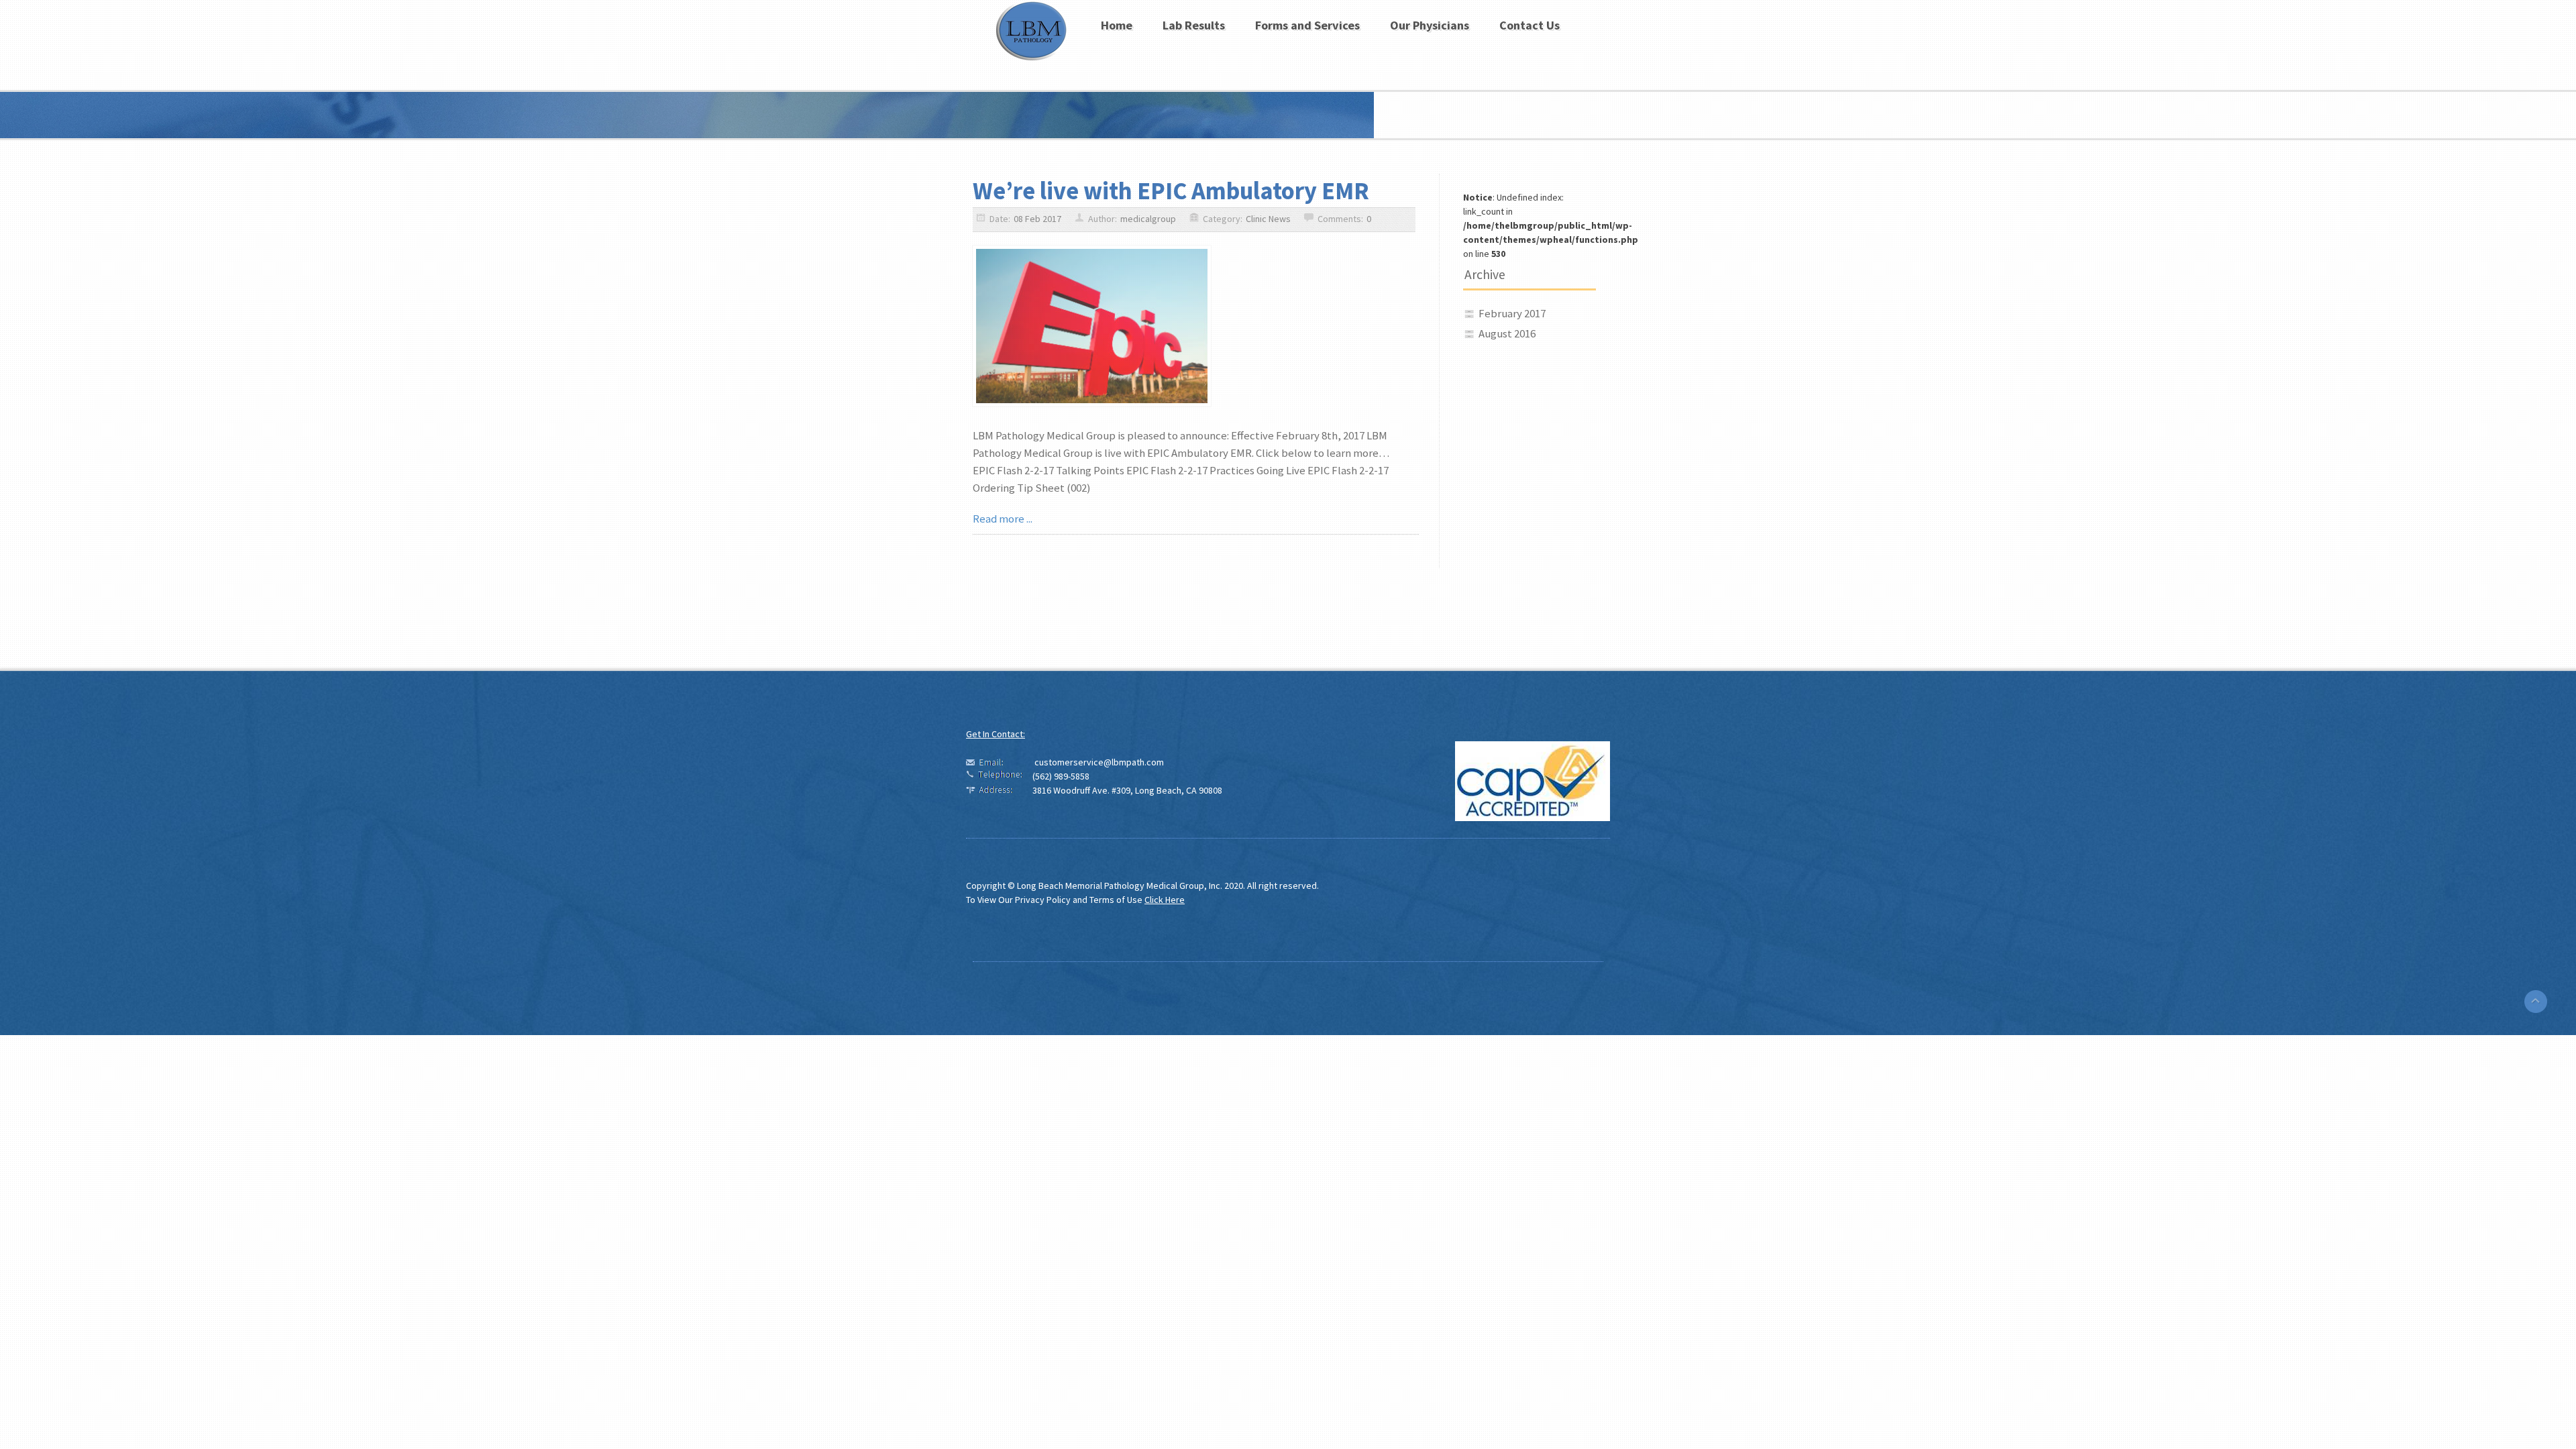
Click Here (1165, 900)
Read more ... (1003, 519)
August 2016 (1507, 333)
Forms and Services (1307, 25)
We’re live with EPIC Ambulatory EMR (1171, 191)
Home (1117, 25)
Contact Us (1529, 25)
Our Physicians (1430, 25)
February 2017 (1512, 313)
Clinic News (1268, 219)
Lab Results (1194, 25)
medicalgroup (1148, 219)
